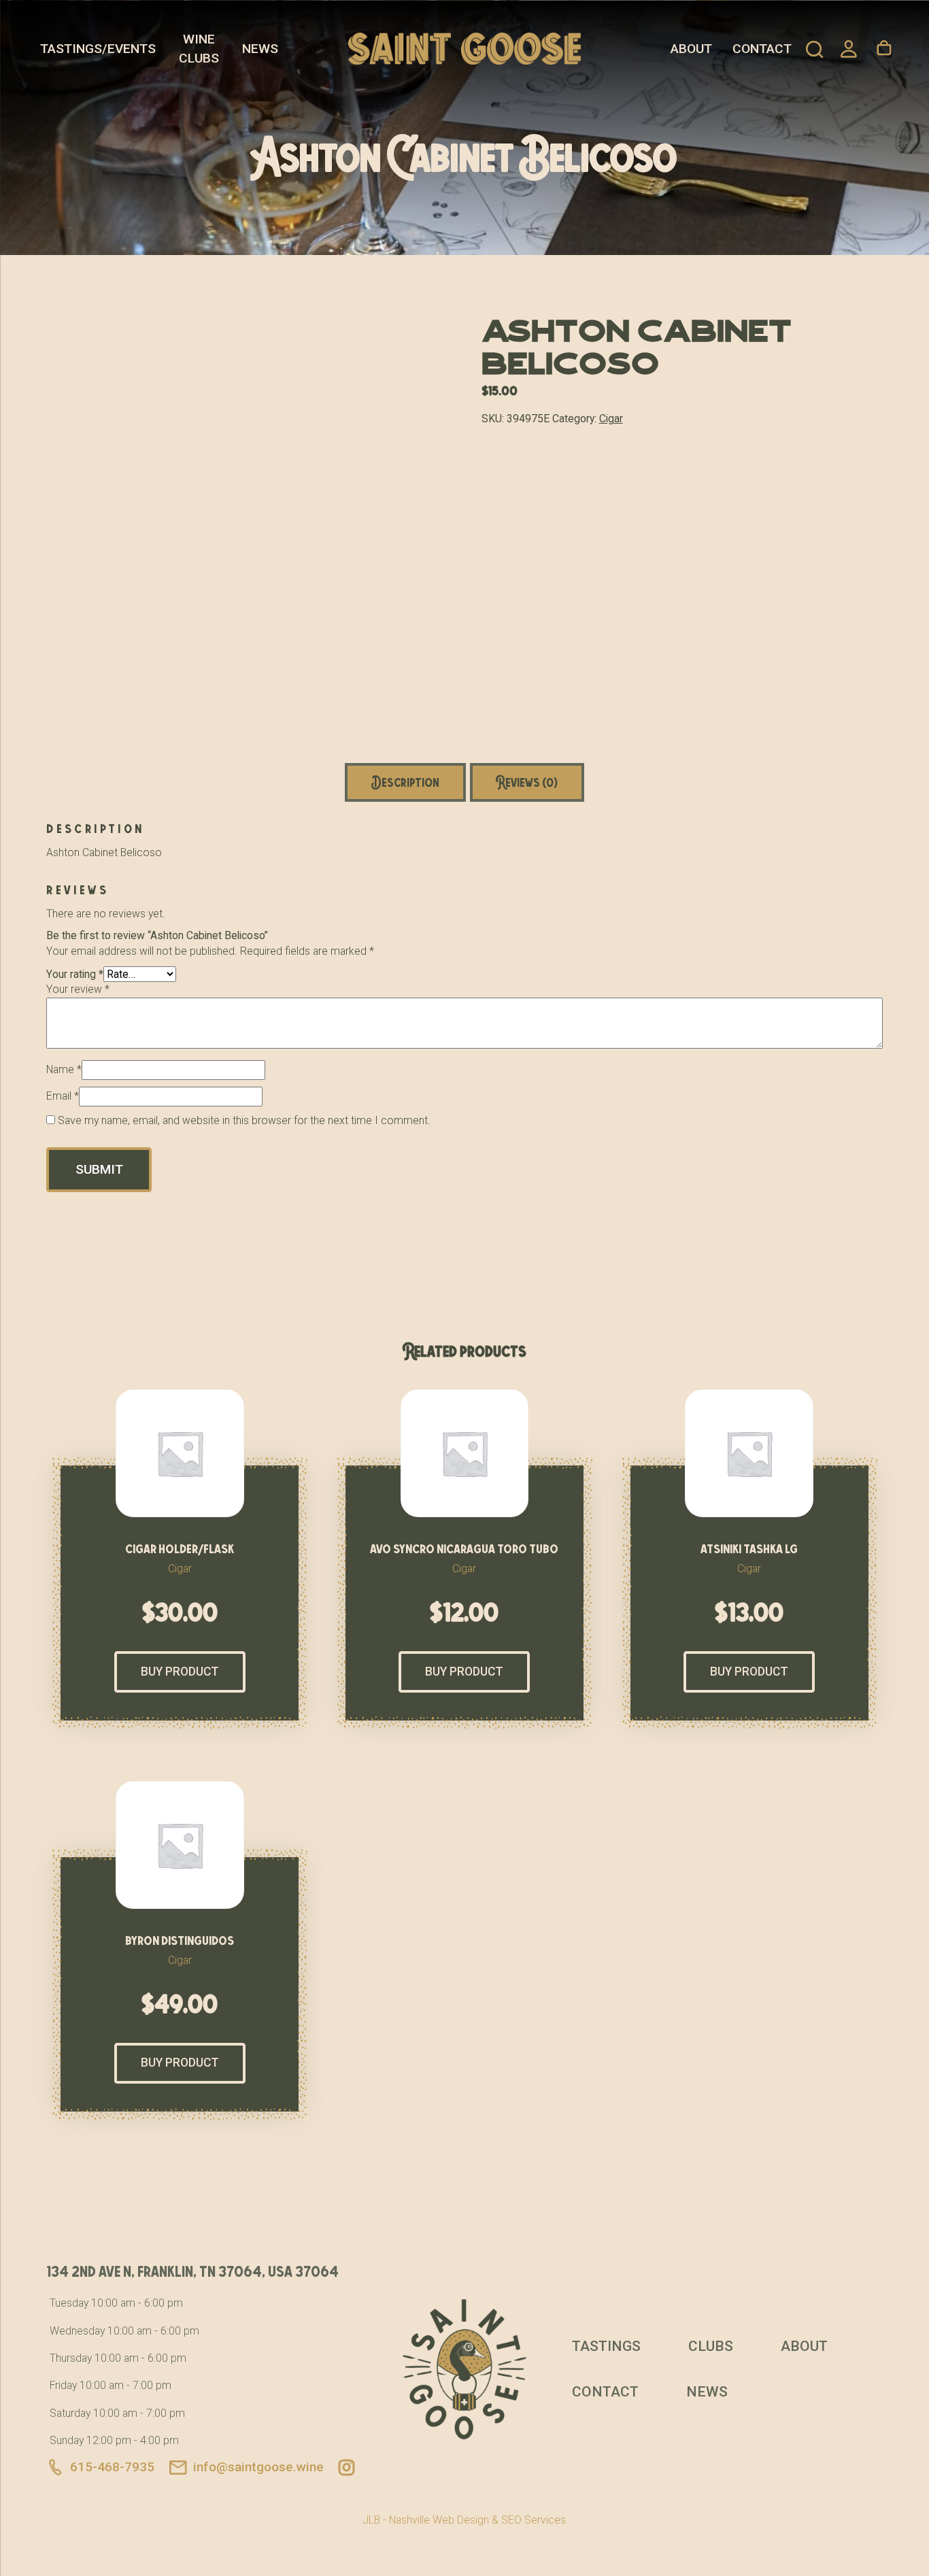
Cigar (611, 419)
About (691, 49)
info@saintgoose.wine (258, 2467)
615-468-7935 (112, 2467)
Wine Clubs (199, 49)
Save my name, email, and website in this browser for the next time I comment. (244, 1120)
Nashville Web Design (439, 2520)
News (260, 49)
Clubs (711, 2346)
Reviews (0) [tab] (527, 782)
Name (64, 1069)
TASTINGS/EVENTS (98, 49)
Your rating (75, 974)
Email (63, 1096)
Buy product (180, 1672)
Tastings (606, 2346)
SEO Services (534, 2520)
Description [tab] (405, 782)
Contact (762, 49)
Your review (78, 989)
